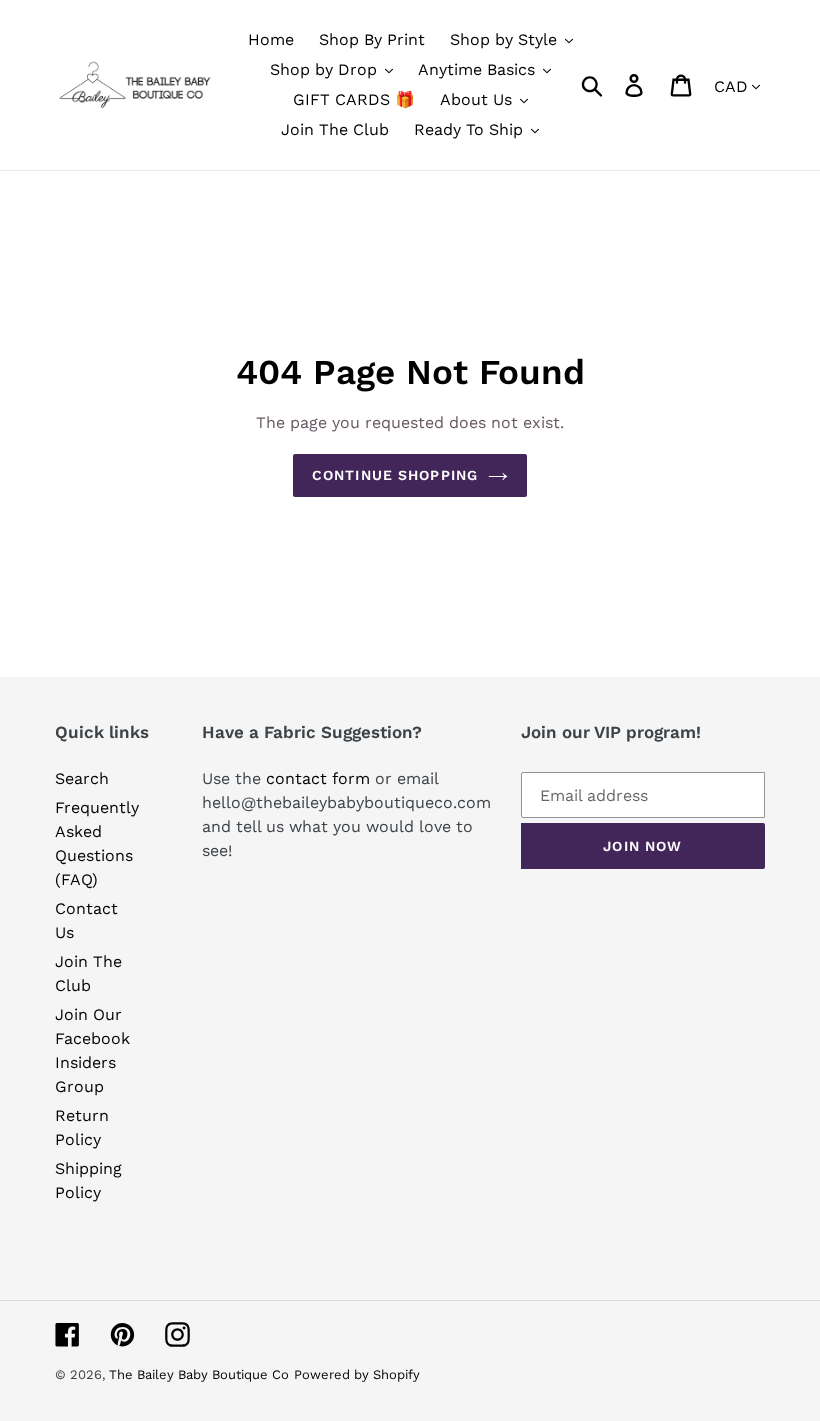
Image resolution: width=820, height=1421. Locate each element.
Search (82, 778)
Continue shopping (395, 475)
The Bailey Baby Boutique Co (199, 1374)
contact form (318, 778)
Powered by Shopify (357, 1374)
